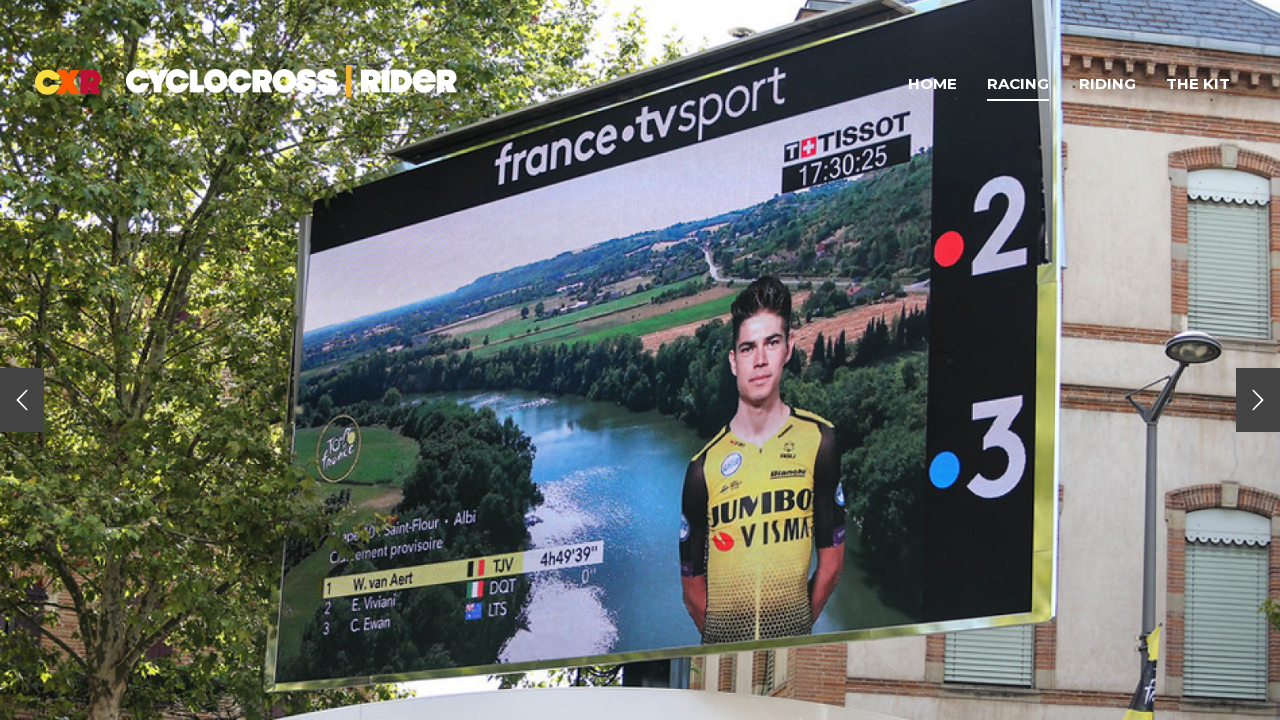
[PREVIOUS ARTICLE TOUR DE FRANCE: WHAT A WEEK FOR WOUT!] (22, 400)
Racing (1018, 83)
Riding (1107, 83)
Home (932, 83)
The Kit (1198, 83)
